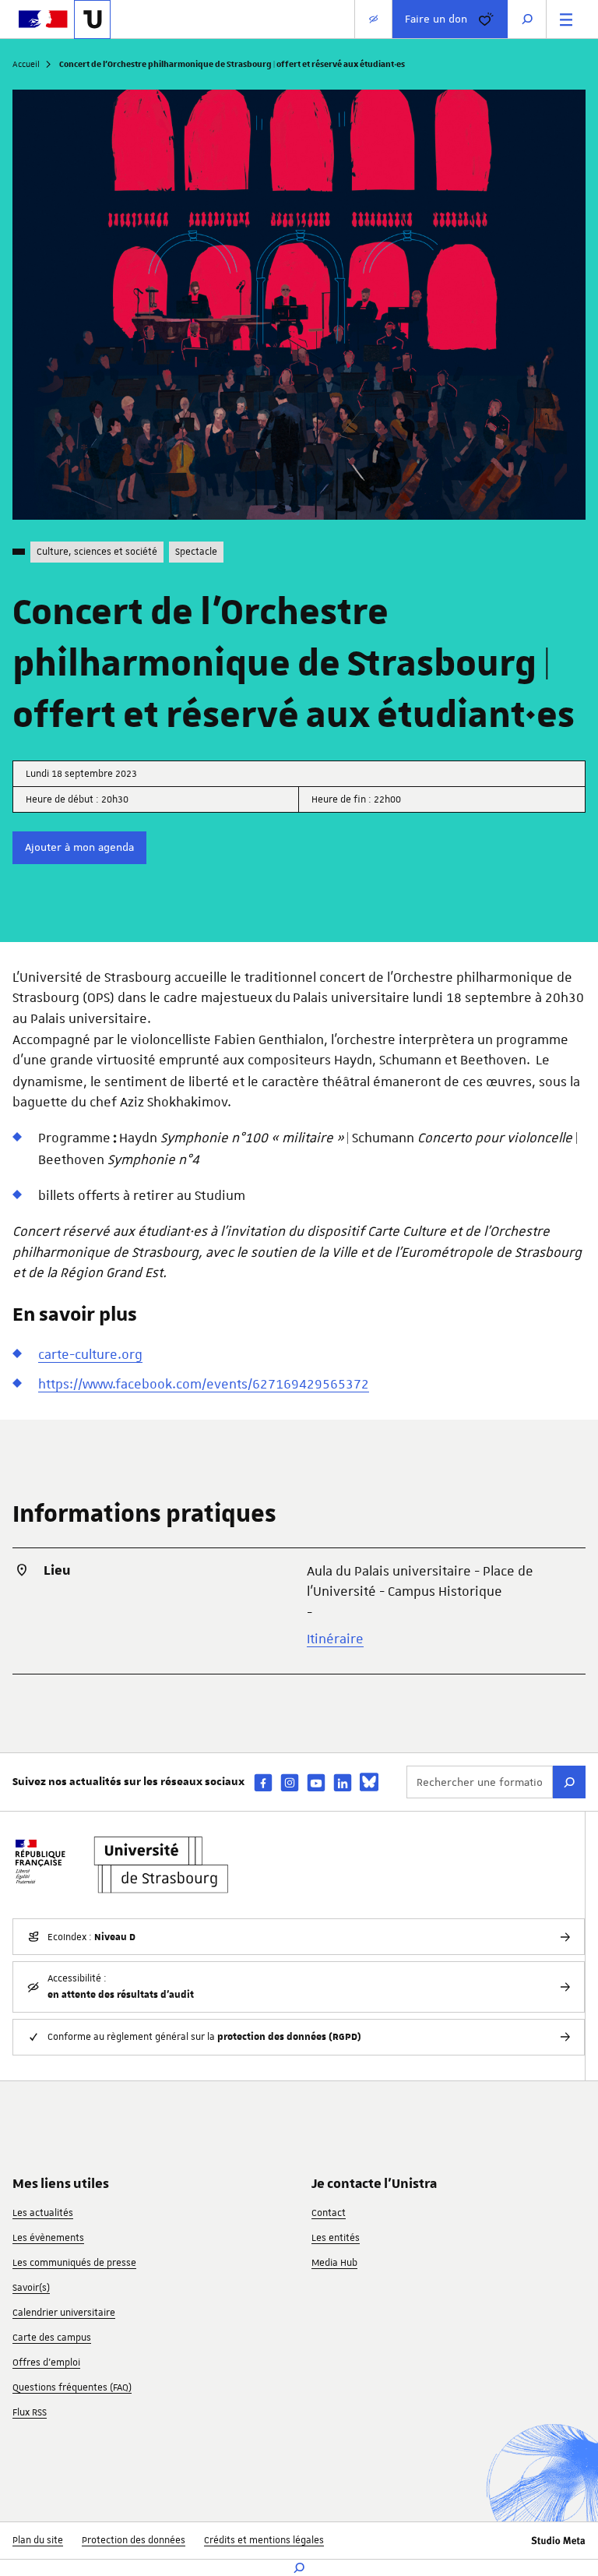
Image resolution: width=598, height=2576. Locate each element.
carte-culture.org (90, 1354)
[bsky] (369, 1782)
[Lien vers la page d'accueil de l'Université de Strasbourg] (92, 19)
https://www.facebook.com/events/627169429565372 (204, 1384)
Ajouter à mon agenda (79, 847)
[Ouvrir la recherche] (527, 19)
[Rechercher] (569, 1782)
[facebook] (263, 1782)
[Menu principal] (566, 19)
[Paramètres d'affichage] (373, 19)
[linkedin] (343, 1782)
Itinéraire (335, 1639)
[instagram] (290, 1782)
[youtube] (316, 1782)
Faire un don (436, 19)
